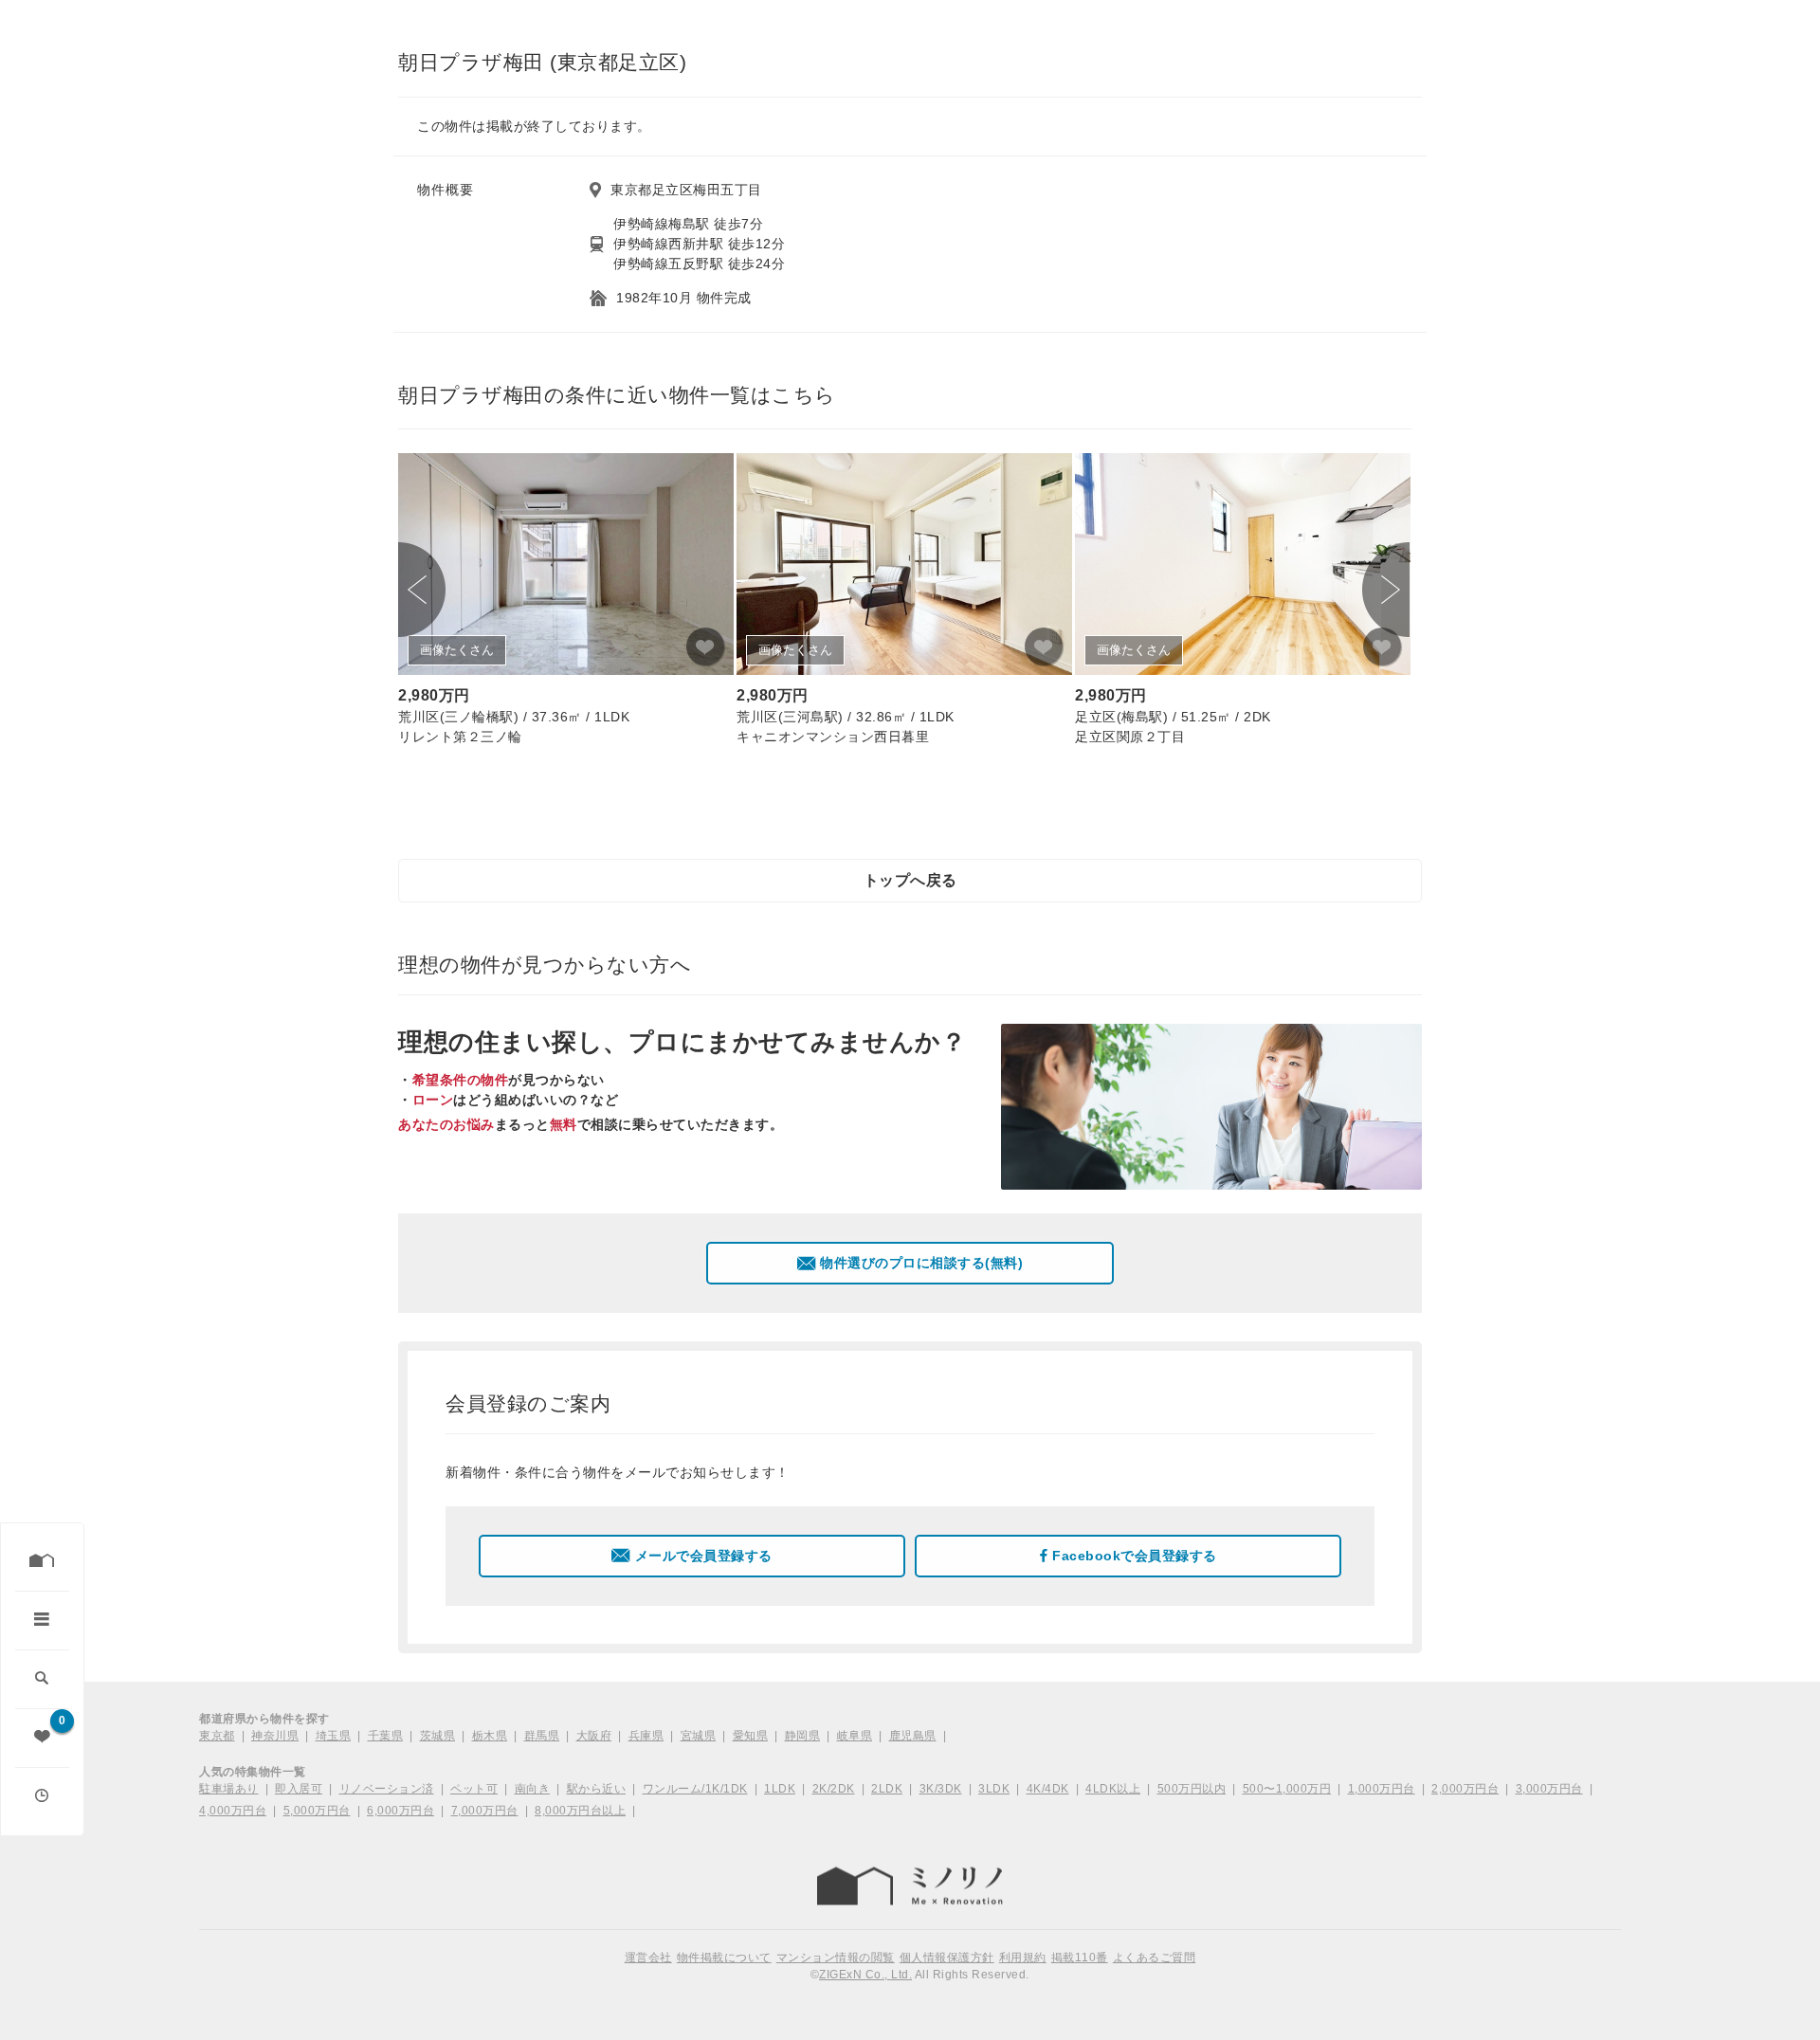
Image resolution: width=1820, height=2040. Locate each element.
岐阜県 (855, 1736)
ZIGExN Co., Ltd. (865, 1975)
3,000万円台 (1549, 1789)
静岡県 (803, 1736)
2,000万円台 (1465, 1789)
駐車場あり (229, 1789)
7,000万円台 (485, 1811)
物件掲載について (724, 1958)
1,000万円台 (1382, 1789)
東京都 (217, 1736)
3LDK (994, 1789)
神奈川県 (275, 1736)
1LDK (780, 1789)
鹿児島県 (913, 1736)
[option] (566, 602)
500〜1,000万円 (1287, 1789)
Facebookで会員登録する (1135, 1556)
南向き (533, 1789)
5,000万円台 (317, 1811)
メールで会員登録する (704, 1556)
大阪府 (594, 1736)
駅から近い (597, 1789)
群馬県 (542, 1736)
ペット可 (474, 1789)
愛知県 (751, 1736)
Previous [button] (422, 590)
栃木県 (490, 1736)
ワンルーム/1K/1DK (695, 1789)
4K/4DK (1048, 1789)
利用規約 (1023, 1958)
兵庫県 (646, 1736)
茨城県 (438, 1736)
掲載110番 (1080, 1958)
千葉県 (386, 1736)
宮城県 (699, 1736)
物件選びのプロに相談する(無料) (921, 1263)
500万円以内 (1192, 1789)
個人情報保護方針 (947, 1958)
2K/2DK (834, 1789)
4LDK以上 (1113, 1789)
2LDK (887, 1789)
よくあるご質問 (1155, 1958)
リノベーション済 (387, 1789)
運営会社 (648, 1958)
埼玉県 (334, 1736)
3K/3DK (941, 1789)
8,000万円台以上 (580, 1811)
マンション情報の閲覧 (836, 1958)
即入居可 (299, 1789)
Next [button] (1386, 590)
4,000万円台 (233, 1811)
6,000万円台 (400, 1811)
